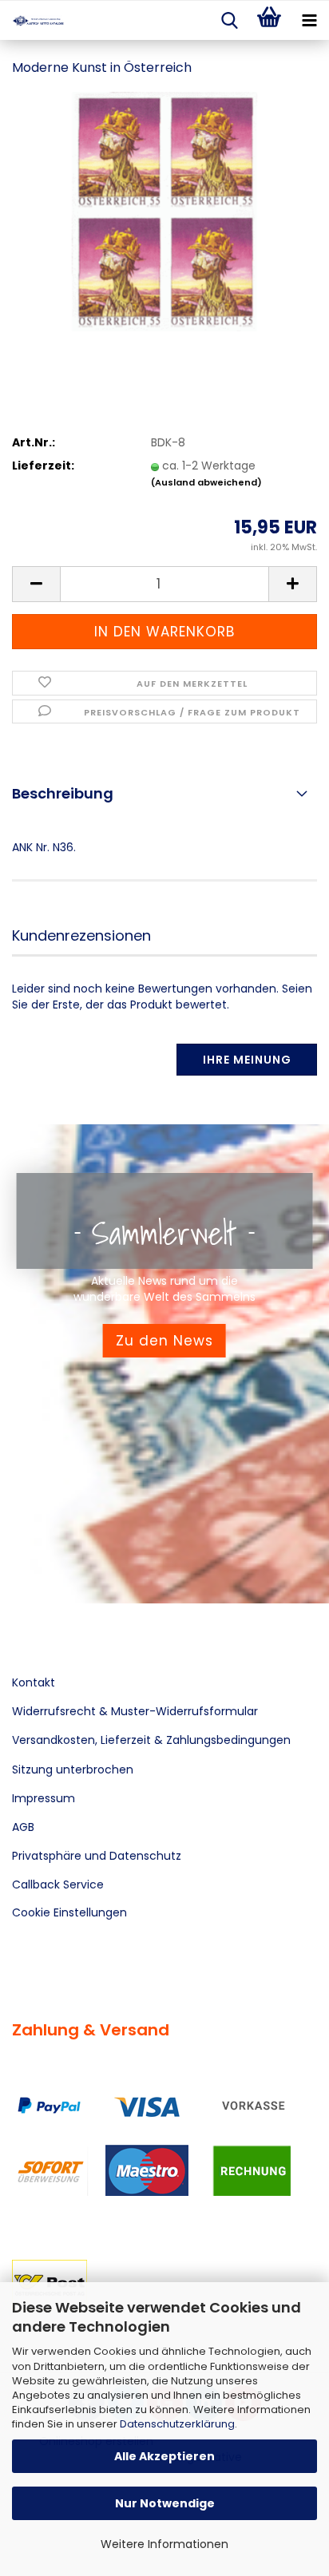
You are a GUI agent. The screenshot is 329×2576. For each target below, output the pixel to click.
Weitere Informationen (164, 2544)
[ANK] (32, 21)
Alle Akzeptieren (164, 2456)
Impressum (44, 1798)
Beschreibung (63, 793)
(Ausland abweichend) (206, 482)
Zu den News (164, 1341)
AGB (23, 1827)
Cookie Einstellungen (69, 1912)
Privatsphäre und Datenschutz (97, 1856)
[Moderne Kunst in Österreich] (164, 211)
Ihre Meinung (247, 1060)
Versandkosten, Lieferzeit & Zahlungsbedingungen (151, 1740)
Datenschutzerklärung (177, 2424)
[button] (36, 584)
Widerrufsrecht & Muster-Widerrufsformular (135, 1711)
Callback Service (58, 1884)
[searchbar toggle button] (229, 21)
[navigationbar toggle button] (309, 21)
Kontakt (34, 1682)
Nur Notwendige (165, 2503)
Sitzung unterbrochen (73, 1770)
